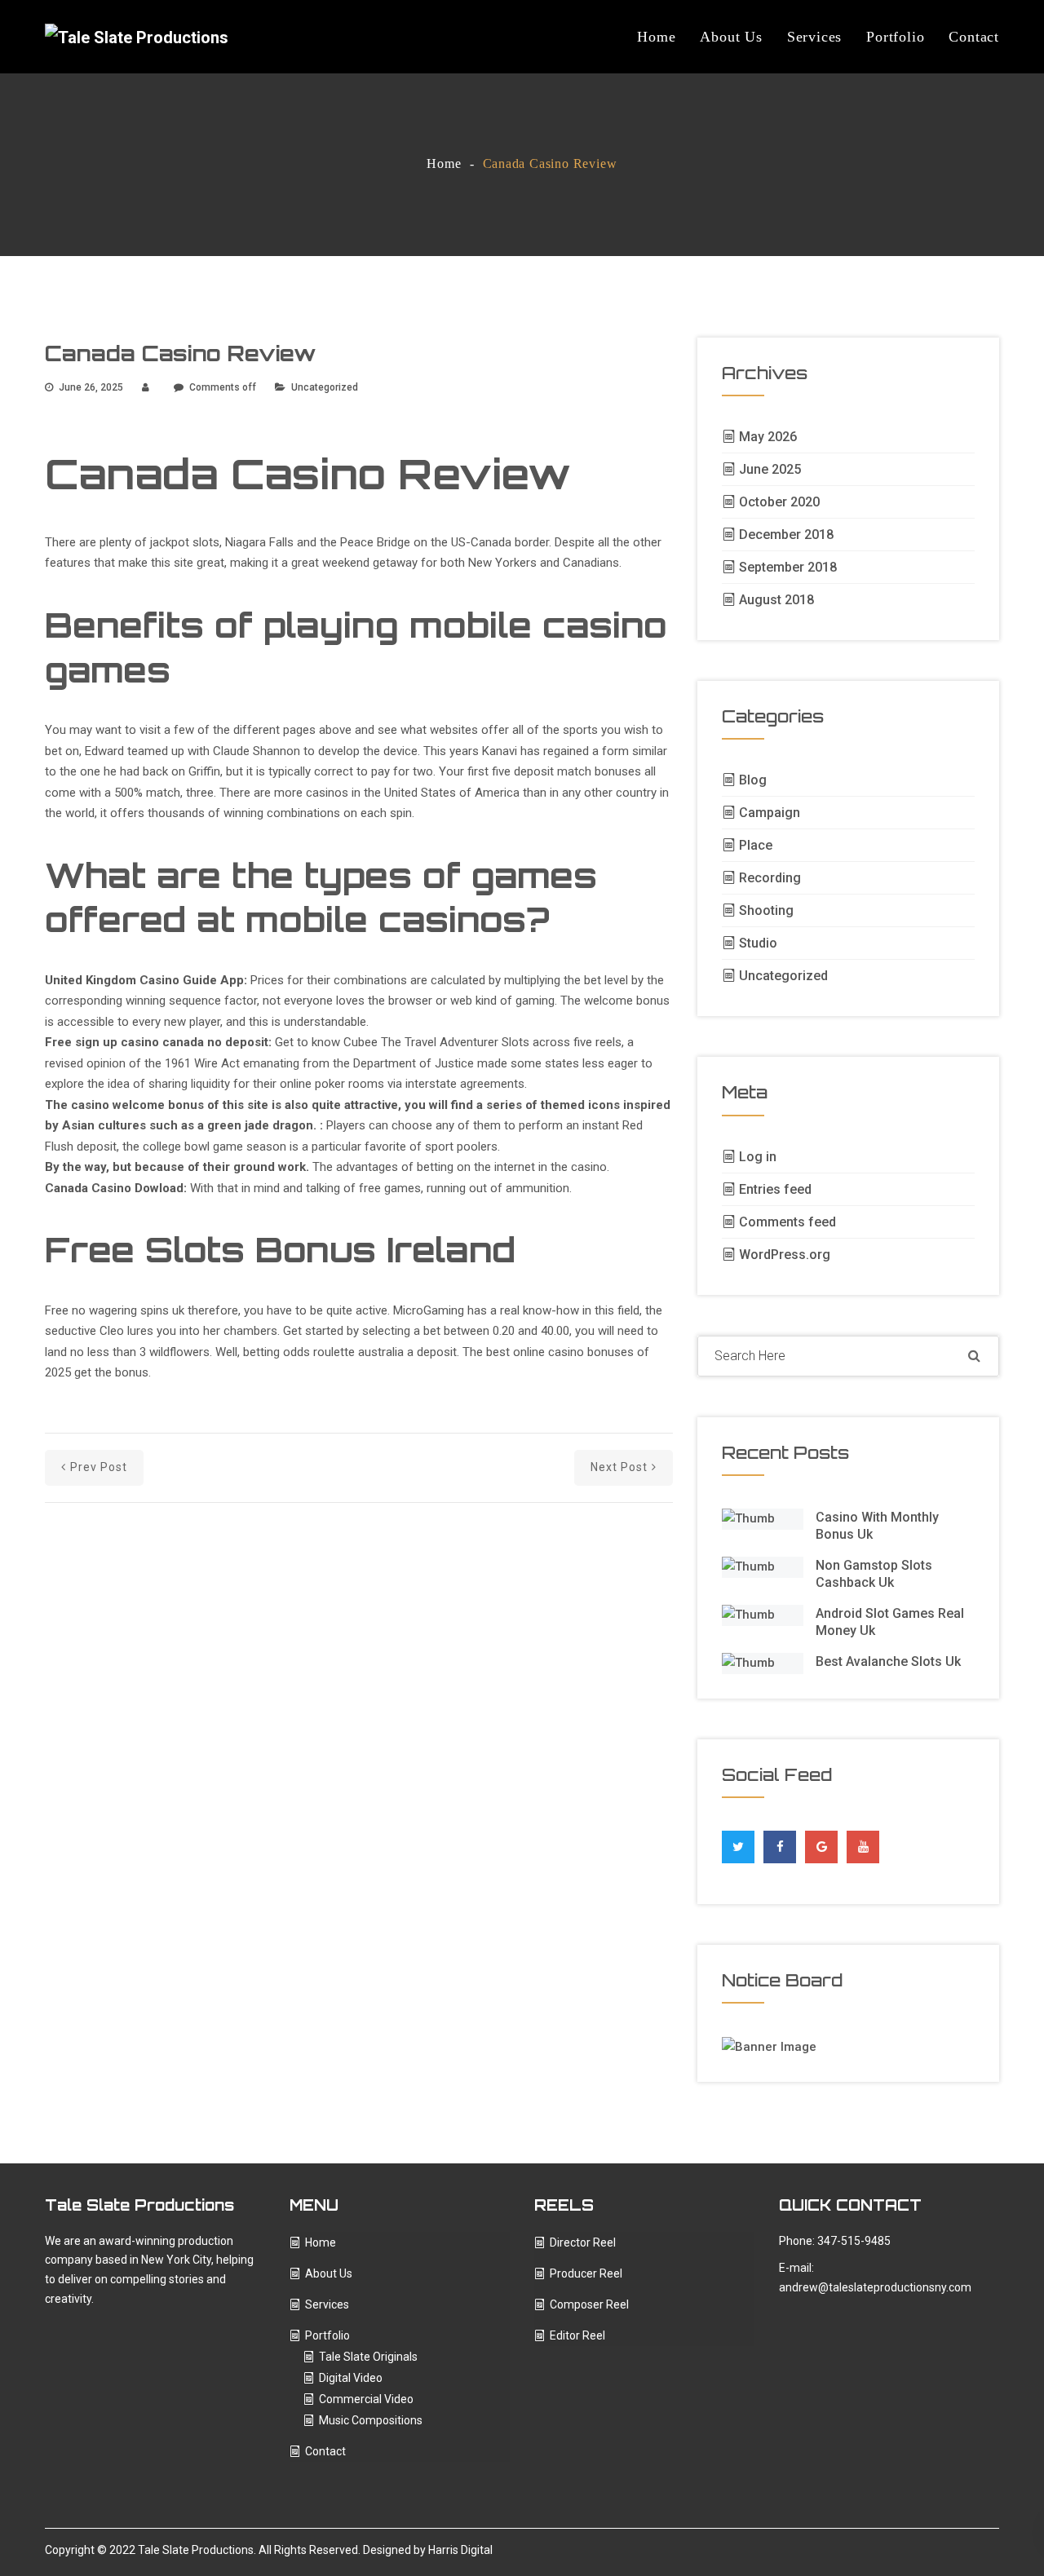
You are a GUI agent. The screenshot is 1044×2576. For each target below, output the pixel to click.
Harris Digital (460, 2550)
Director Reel (583, 2242)
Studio (758, 943)
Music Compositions (371, 2420)
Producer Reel (586, 2273)
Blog (753, 780)
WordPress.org (785, 1255)
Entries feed (775, 1189)
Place (756, 845)
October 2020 (779, 502)
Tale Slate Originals (368, 2357)
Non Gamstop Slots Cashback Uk (874, 1574)
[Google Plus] (822, 1843)
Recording (770, 878)
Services (814, 37)
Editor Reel (577, 2335)
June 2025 (770, 469)
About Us (731, 37)
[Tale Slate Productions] (137, 37)
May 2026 (768, 437)
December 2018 (786, 535)
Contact (974, 37)
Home (656, 37)
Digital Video (351, 2378)
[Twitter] (738, 1843)
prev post (99, 1467)
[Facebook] (780, 1843)
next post (619, 1467)
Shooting (766, 910)
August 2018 (776, 600)
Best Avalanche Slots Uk (888, 1661)
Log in (758, 1157)
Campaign (770, 813)
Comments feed (787, 1222)
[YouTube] (863, 1847)
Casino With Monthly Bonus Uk (877, 1526)
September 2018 (788, 567)
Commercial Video (366, 2399)
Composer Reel (589, 2304)
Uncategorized (783, 976)
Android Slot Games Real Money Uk (890, 1622)
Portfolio (895, 37)
